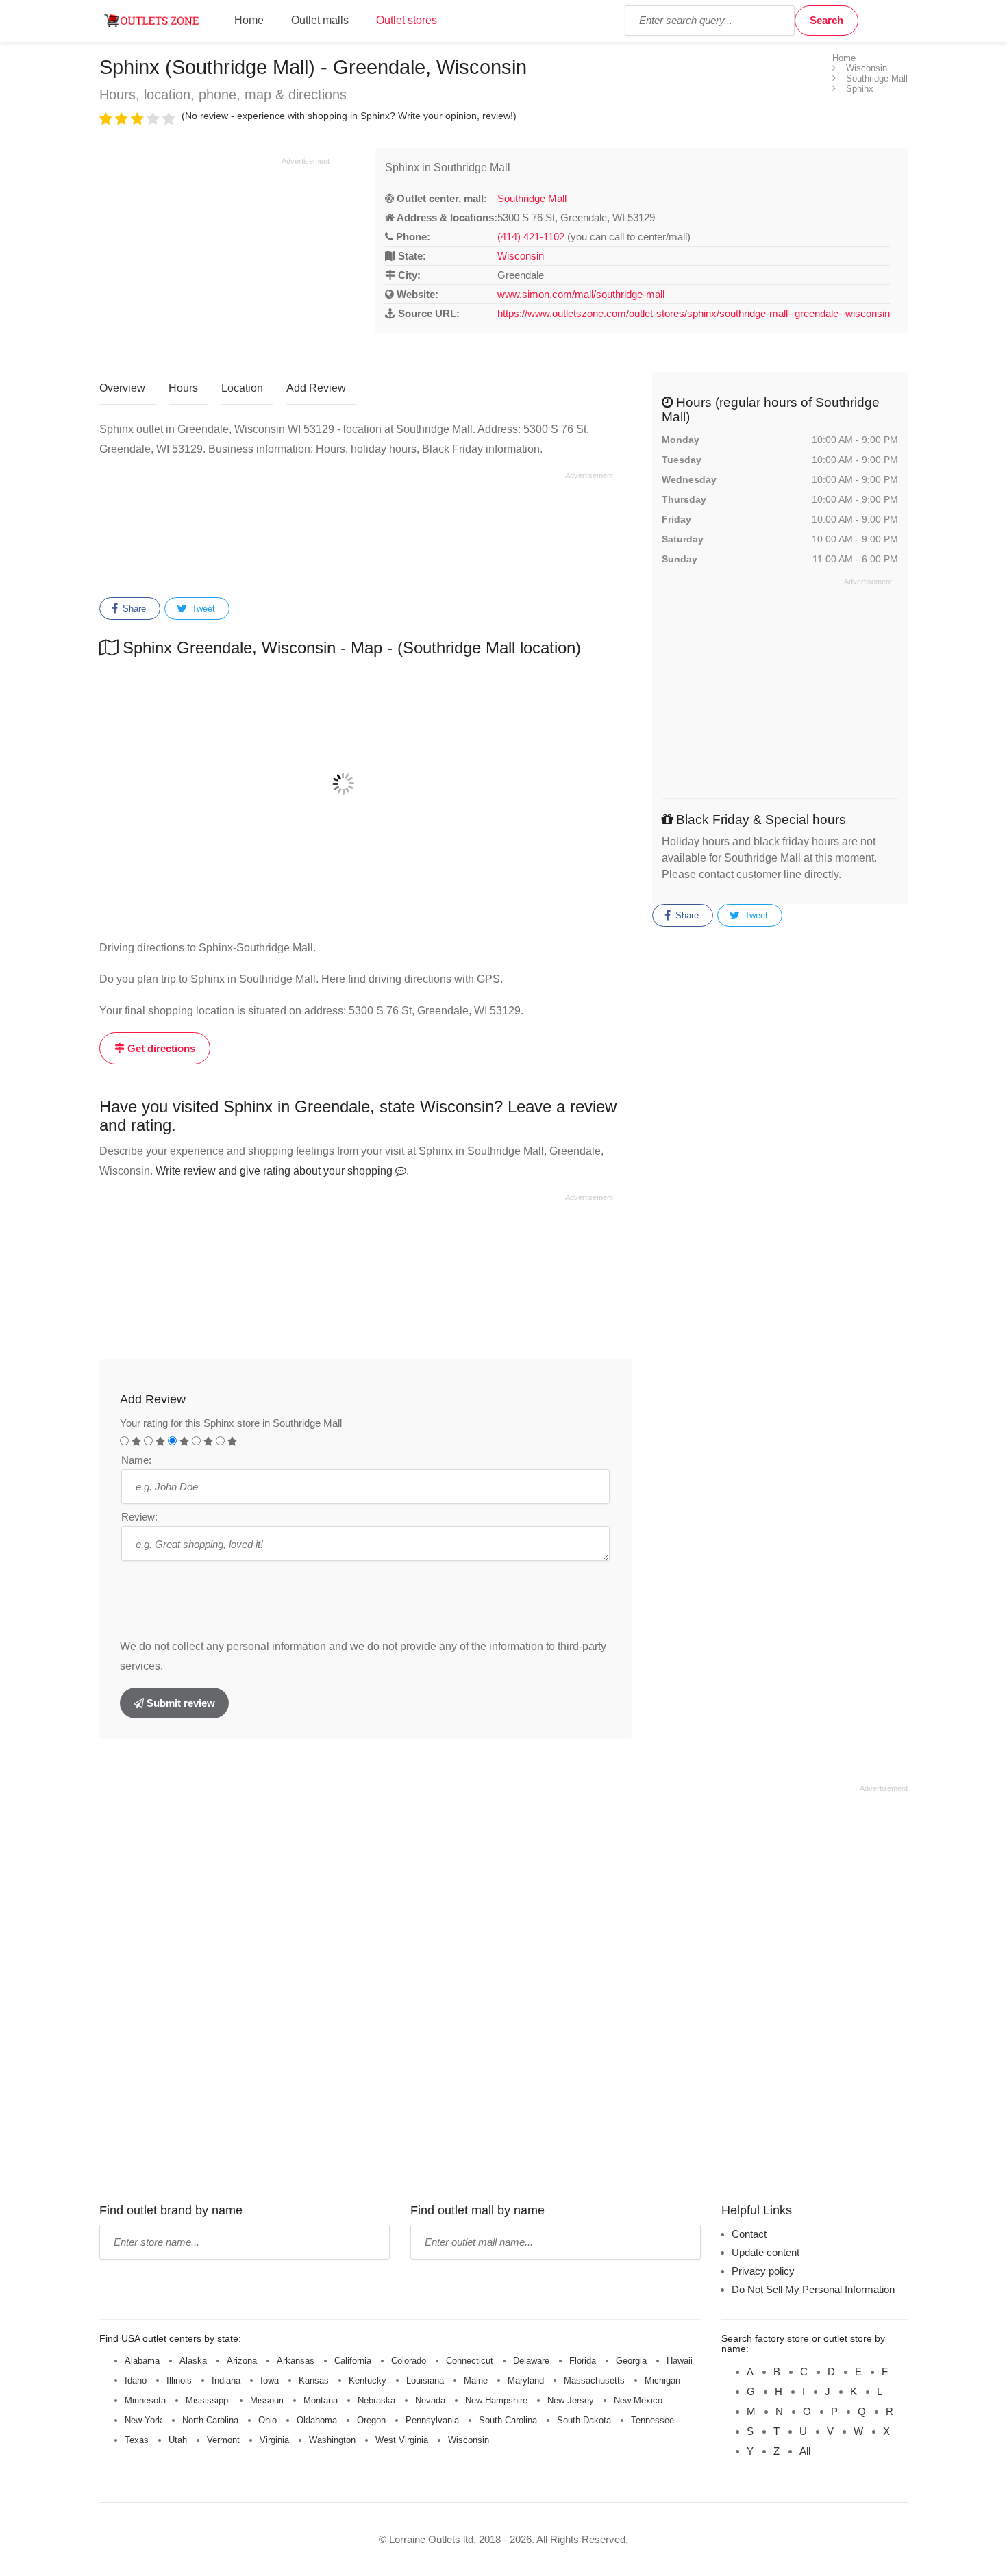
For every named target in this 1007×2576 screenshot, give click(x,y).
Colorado (409, 2361)
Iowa (270, 2380)
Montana (321, 2400)
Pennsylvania (432, 2420)
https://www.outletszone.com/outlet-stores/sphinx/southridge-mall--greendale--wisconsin (694, 313)
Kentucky (368, 2380)
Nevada (430, 2400)
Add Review (316, 388)
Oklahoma (317, 2420)
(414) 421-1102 (531, 237)
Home (249, 20)
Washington (332, 2440)
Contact (749, 2234)
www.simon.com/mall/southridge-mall (581, 294)
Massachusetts (594, 2380)
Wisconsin (521, 256)
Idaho (136, 2380)
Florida (583, 2361)
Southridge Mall (532, 198)
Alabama (142, 2361)
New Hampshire (496, 2400)
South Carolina (508, 2420)
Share (133, 609)
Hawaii (680, 2361)
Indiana (226, 2380)
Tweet (202, 609)
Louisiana (425, 2380)
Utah (178, 2440)
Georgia (631, 2361)
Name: (136, 1460)
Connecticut (470, 2361)
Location (242, 388)
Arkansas (296, 2361)
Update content (766, 2252)
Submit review (179, 1703)
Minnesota (145, 2400)
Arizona (242, 2361)
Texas (137, 2440)
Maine (476, 2380)
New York (144, 2420)
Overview (122, 388)
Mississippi (208, 2400)
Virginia (274, 2440)
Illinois (179, 2380)
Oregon (371, 2420)
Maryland (526, 2380)
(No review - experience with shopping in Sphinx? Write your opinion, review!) (349, 116)
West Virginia (402, 2440)
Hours (183, 388)
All (805, 2451)
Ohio (268, 2420)
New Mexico (638, 2400)
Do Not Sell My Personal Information (813, 2289)
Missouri (267, 2400)
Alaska (193, 2361)
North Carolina (210, 2420)
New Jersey (571, 2400)
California (353, 2361)
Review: (139, 1517)
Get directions (160, 1048)
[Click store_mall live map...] (365, 784)
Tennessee (652, 2420)
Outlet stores (407, 20)
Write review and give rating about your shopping (275, 1171)
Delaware (531, 2361)
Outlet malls (320, 20)
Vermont (223, 2440)
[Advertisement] (214, 262)
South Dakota (584, 2420)
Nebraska (376, 2400)
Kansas (314, 2380)
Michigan (662, 2380)
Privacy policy (763, 2271)
